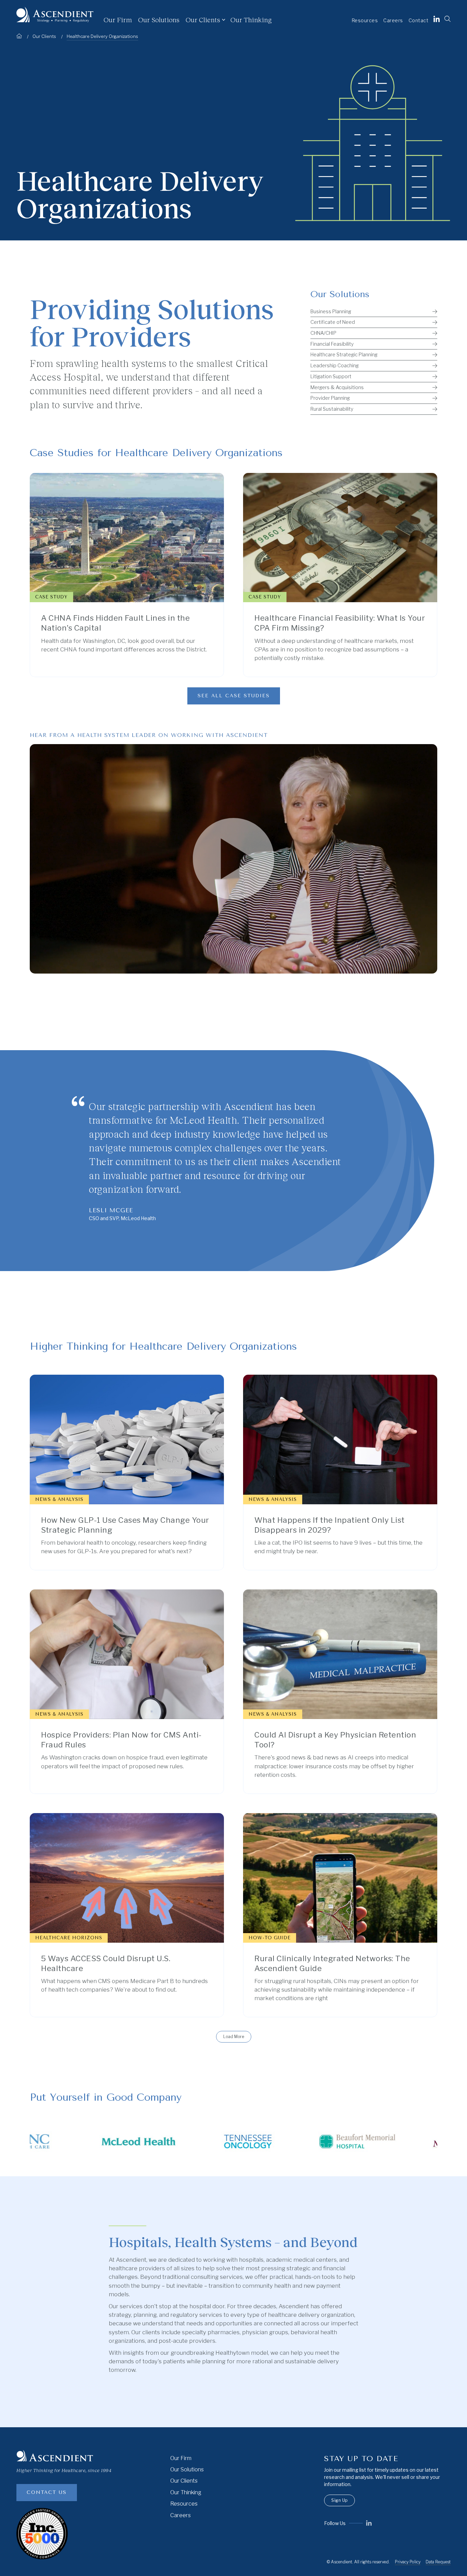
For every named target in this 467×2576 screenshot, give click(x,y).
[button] (208, 20)
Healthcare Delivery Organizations (102, 36)
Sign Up (339, 2500)
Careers (393, 20)
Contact (419, 20)
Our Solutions (159, 19)
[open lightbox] (233, 859)
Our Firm (118, 19)
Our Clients (184, 2481)
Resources (365, 20)
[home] (55, 15)
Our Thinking (251, 19)
